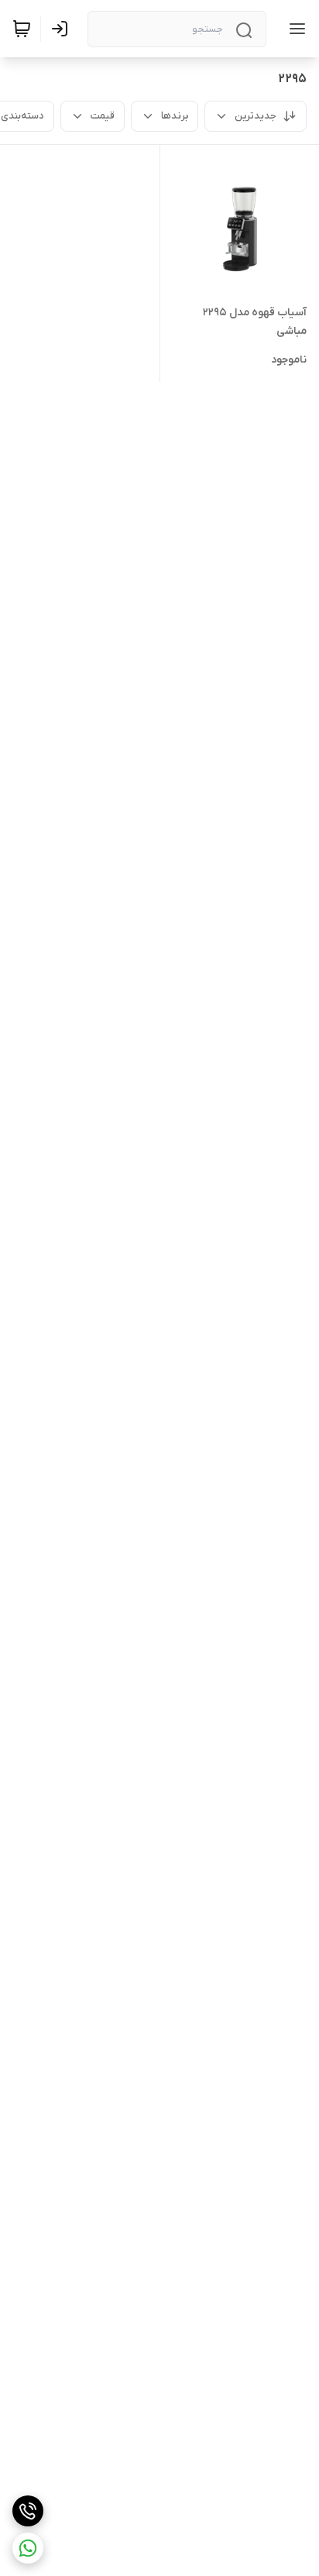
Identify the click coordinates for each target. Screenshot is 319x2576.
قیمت (103, 116)
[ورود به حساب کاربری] (63, 29)
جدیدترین (256, 116)
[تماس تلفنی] (28, 2511)
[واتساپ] (28, 2548)
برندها (175, 116)
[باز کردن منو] (294, 29)
